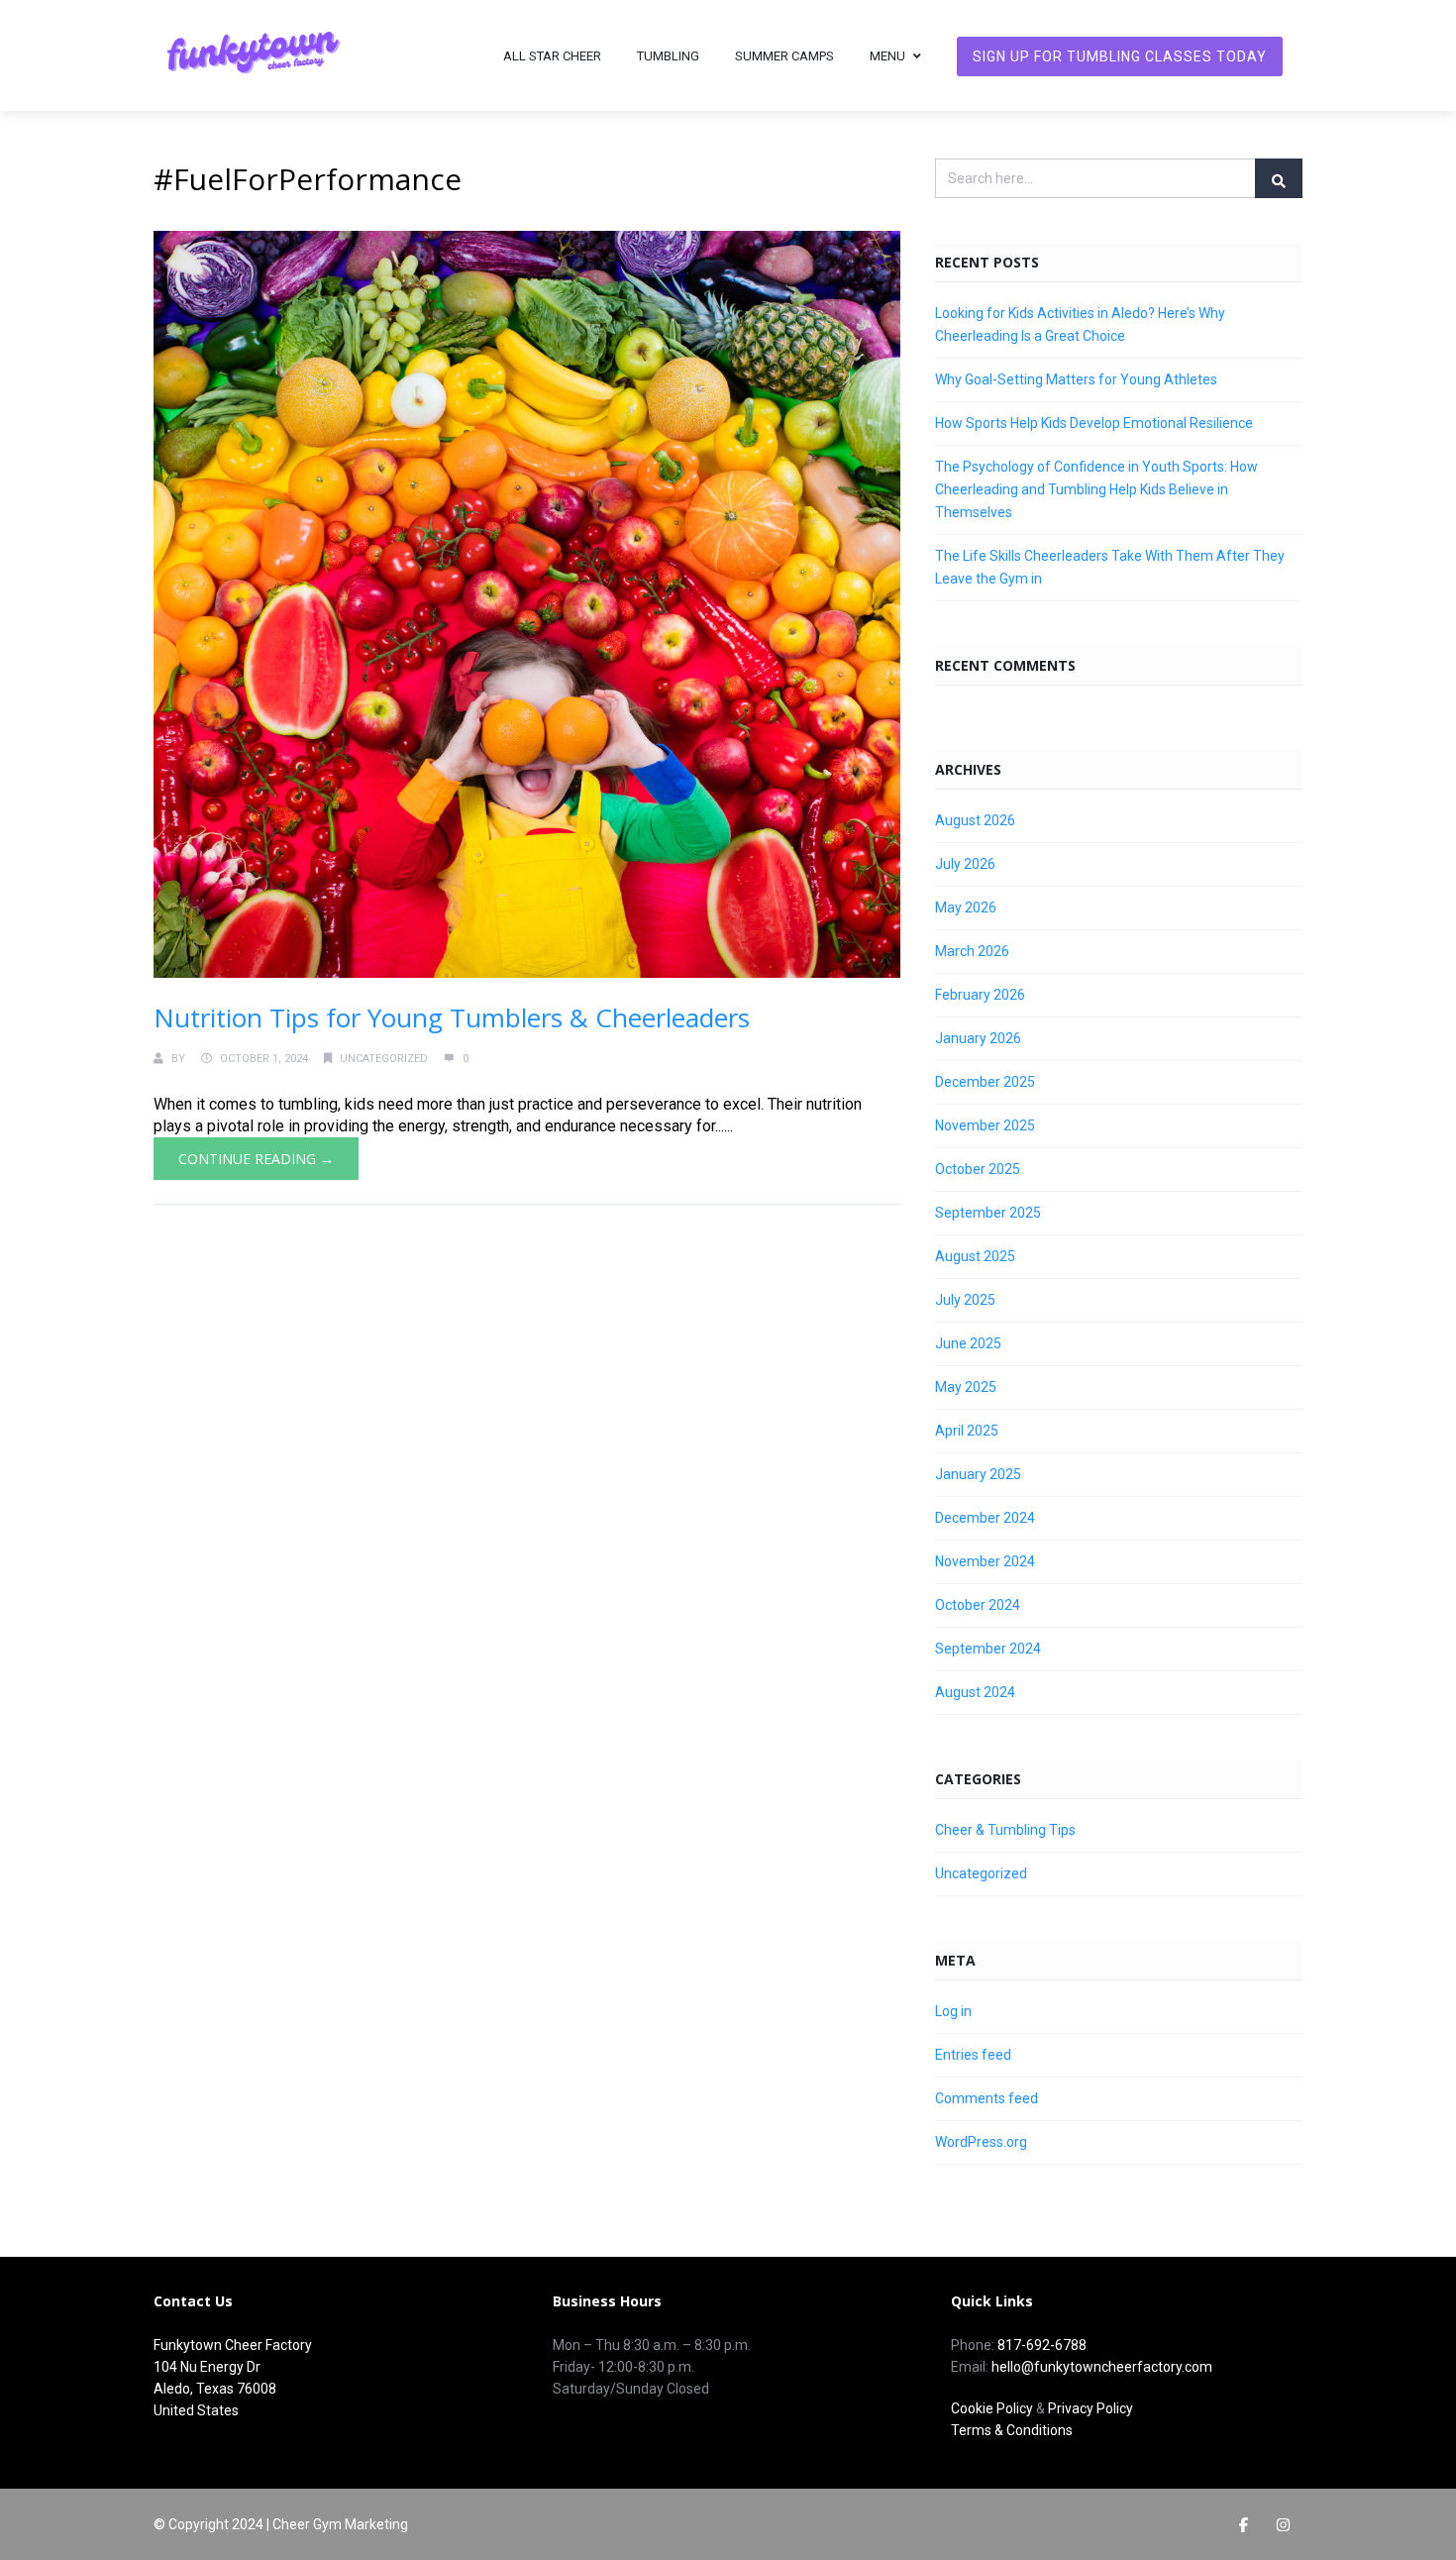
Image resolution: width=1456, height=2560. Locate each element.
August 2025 (975, 1256)
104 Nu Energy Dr (207, 2367)
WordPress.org (981, 2142)
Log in (953, 2011)
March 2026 (972, 951)
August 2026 (975, 820)
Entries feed (973, 2055)
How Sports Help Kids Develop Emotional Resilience (1094, 423)
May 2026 (966, 907)
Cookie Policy (992, 2408)
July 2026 (965, 864)
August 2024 (975, 1692)
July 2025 (965, 1300)
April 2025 (967, 1431)
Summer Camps (784, 56)
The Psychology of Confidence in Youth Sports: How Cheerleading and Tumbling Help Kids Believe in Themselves (1096, 489)
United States (196, 2410)
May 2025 (966, 1387)
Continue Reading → (256, 1159)
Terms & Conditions (1012, 2430)
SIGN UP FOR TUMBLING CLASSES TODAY (1120, 56)
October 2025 (978, 1169)
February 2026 (980, 995)
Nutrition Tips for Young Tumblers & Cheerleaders (452, 1017)
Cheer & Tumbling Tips (1005, 1830)
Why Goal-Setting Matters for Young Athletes (1076, 379)
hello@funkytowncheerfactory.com (1102, 2367)
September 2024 (988, 1649)
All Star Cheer (552, 56)
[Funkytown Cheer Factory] (253, 55)
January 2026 (978, 1038)
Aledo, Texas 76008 (215, 2389)
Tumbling (668, 56)
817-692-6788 (1042, 2345)
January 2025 (978, 1474)
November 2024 (985, 1561)
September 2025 (988, 1213)
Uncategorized (384, 1059)
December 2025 (985, 1082)
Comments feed (987, 2098)
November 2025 (985, 1125)
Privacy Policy (1091, 2408)
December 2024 (985, 1518)
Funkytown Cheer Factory (233, 2345)
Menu (887, 56)
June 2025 (968, 1343)
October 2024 (978, 1605)
